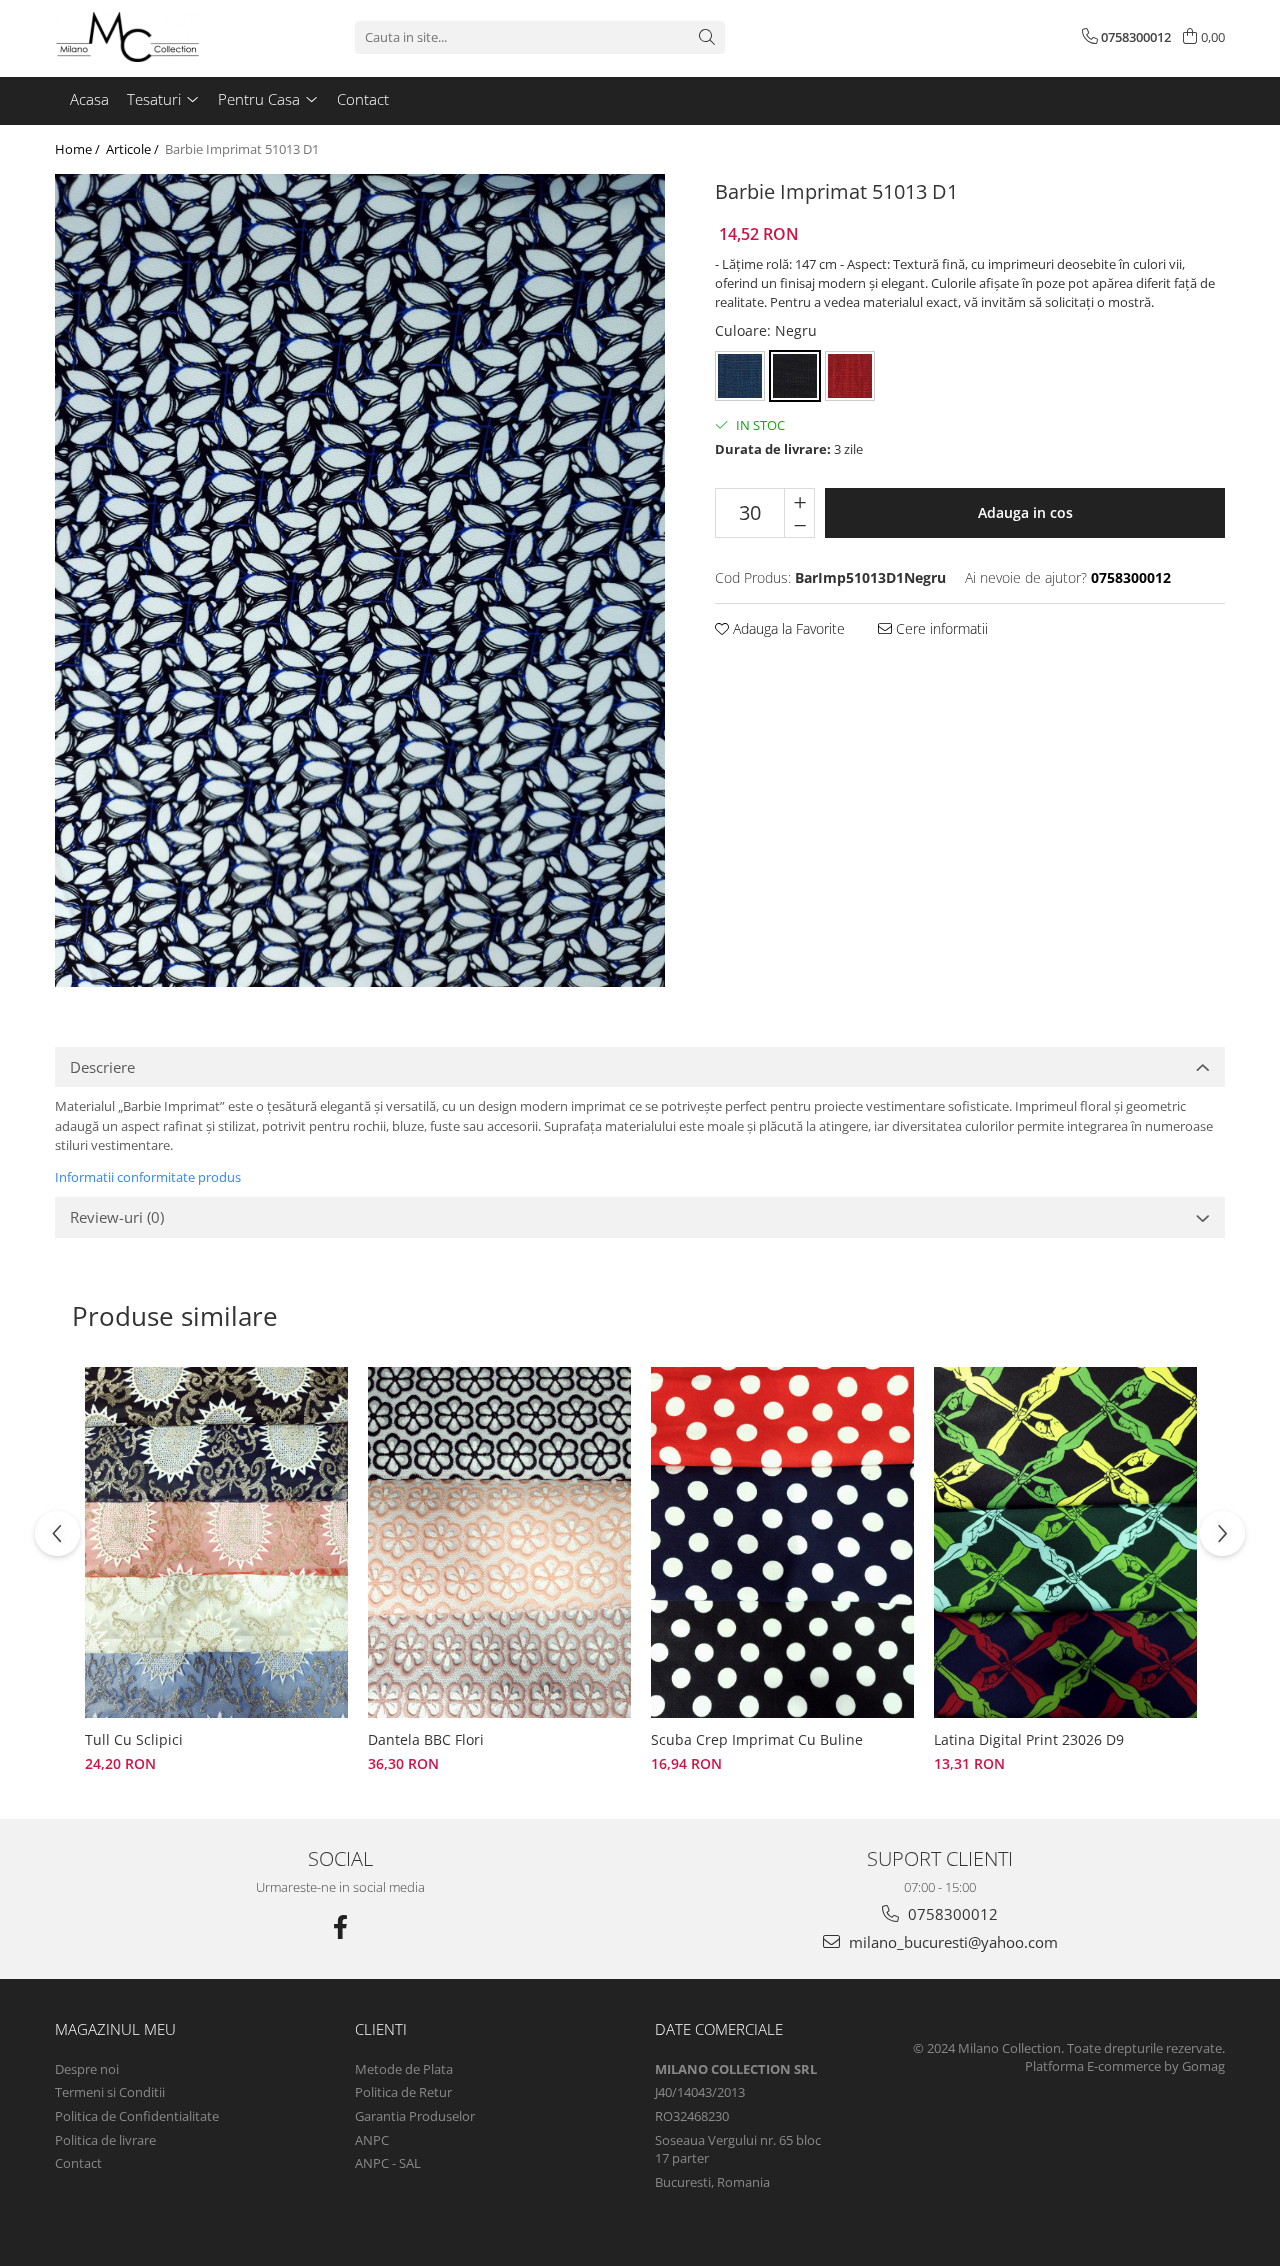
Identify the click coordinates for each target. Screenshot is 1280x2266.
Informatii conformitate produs (148, 1177)
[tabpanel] (360, 580)
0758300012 (951, 1914)
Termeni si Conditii (110, 2092)
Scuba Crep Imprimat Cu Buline (757, 1739)
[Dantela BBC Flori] (499, 1542)
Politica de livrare (105, 2140)
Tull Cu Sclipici (134, 1739)
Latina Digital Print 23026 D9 (1029, 1739)
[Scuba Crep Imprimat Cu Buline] (782, 1542)
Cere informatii (940, 628)
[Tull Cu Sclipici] (216, 1542)
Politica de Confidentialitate (137, 2116)
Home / (79, 149)
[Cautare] (707, 37)
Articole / (134, 149)
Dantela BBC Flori (426, 1739)
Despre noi (87, 2069)
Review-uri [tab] (117, 1217)
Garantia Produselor (415, 2116)
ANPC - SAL (388, 2163)
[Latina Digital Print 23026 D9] (1065, 1542)
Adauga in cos (1025, 512)
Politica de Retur (403, 2092)
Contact (78, 2163)
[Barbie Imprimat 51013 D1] (360, 580)
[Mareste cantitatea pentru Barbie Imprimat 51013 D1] (799, 501)
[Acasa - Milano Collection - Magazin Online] (155, 37)
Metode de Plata (404, 2069)
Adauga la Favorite (787, 628)
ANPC (372, 2140)
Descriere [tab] (102, 1067)
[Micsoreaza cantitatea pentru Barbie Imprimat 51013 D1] (799, 525)
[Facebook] (340, 1927)
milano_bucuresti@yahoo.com (951, 1942)
